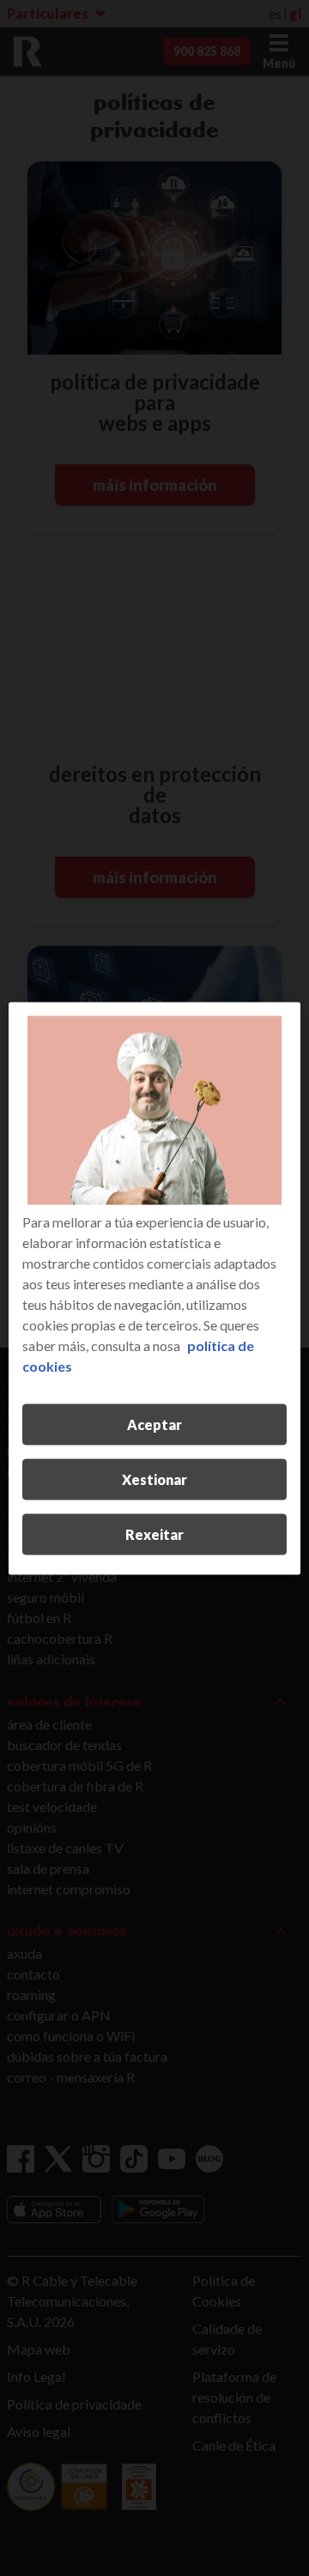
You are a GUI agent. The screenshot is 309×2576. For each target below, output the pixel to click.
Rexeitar (154, 1533)
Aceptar (154, 1424)
